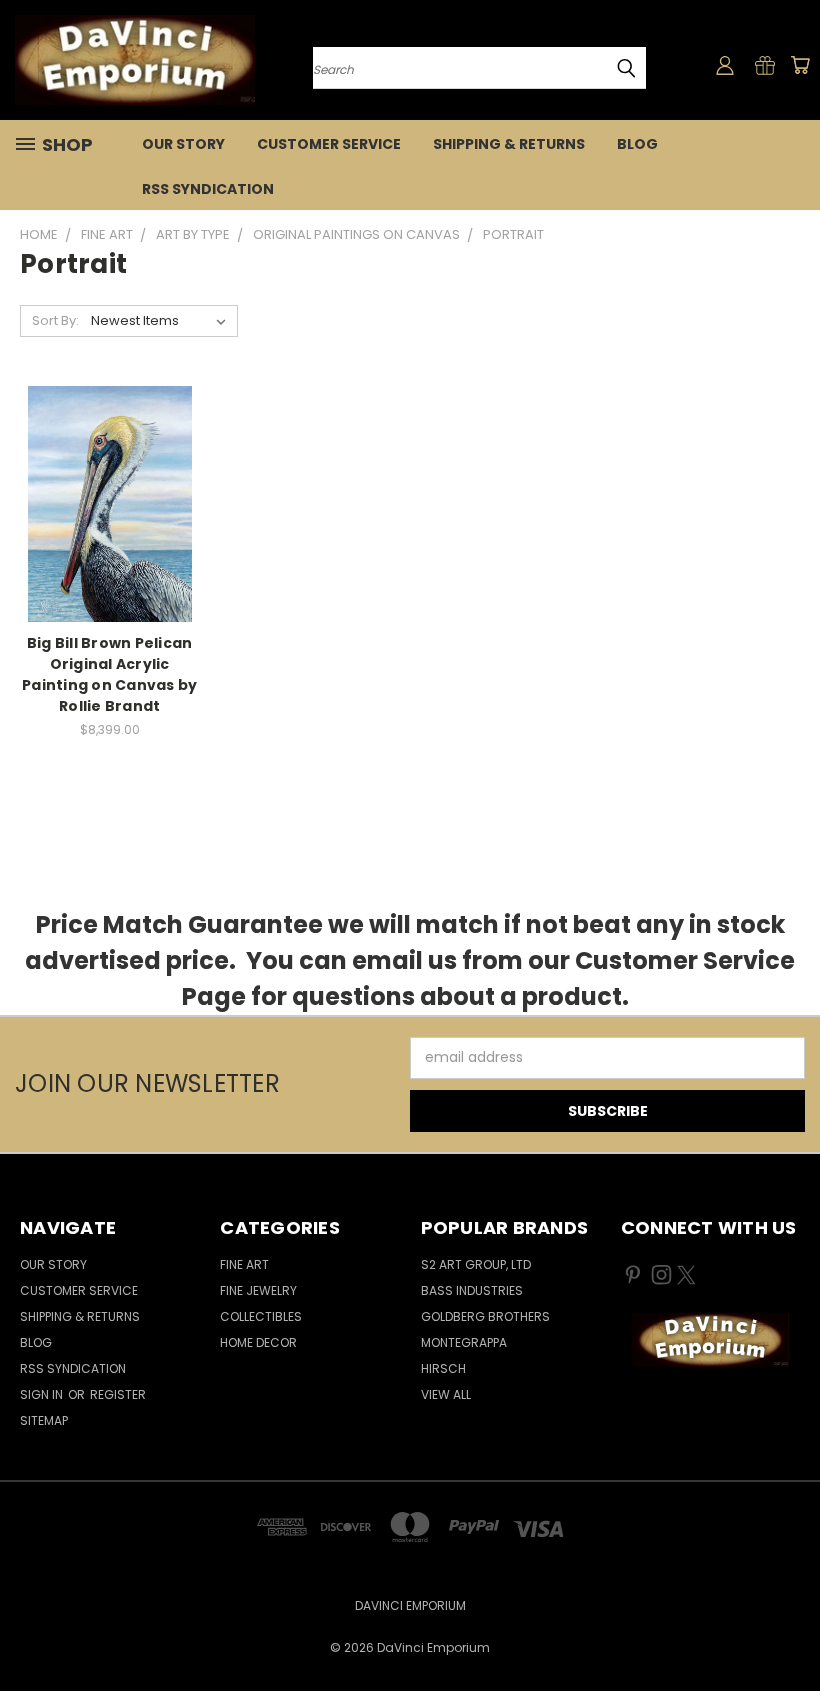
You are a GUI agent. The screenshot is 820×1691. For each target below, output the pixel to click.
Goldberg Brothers (485, 1316)
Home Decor (258, 1342)
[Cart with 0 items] (800, 65)
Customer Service (329, 144)
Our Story (183, 144)
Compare (103, 501)
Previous (789, 1628)
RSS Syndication (208, 189)
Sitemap (44, 1420)
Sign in (43, 1394)
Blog (637, 144)
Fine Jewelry (258, 1290)
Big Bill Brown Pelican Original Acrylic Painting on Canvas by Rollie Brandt (109, 674)
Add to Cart (109, 538)
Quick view (110, 462)
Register (118, 1394)
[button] (710, 1340)
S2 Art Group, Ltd (476, 1264)
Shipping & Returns (509, 144)
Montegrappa (464, 1342)
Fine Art (244, 1264)
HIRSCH (443, 1368)
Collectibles (261, 1316)
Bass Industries (472, 1290)
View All (446, 1394)
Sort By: (55, 320)
